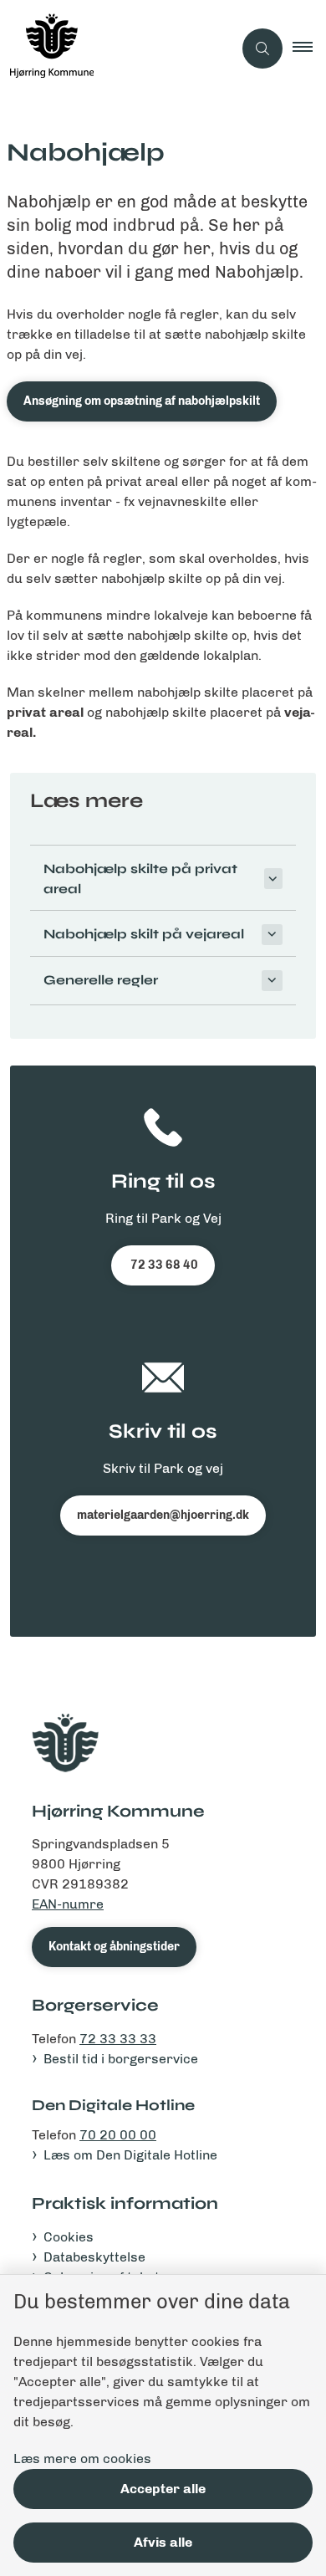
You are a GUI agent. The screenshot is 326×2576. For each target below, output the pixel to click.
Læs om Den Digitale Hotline (130, 2155)
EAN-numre (68, 1904)
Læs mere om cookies (82, 2458)
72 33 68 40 (163, 1265)
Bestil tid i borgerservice (121, 2059)
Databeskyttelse (94, 2257)
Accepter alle (163, 2489)
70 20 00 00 (118, 2135)
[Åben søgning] (262, 49)
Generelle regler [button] (101, 980)
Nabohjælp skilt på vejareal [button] (144, 934)
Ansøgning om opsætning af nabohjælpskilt (142, 401)
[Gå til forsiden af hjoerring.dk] (116, 49)
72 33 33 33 (118, 2039)
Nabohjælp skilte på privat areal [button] (140, 879)
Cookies (69, 2237)
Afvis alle (163, 2542)
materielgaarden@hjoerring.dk (163, 1515)
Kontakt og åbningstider (114, 1947)
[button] (309, 49)
